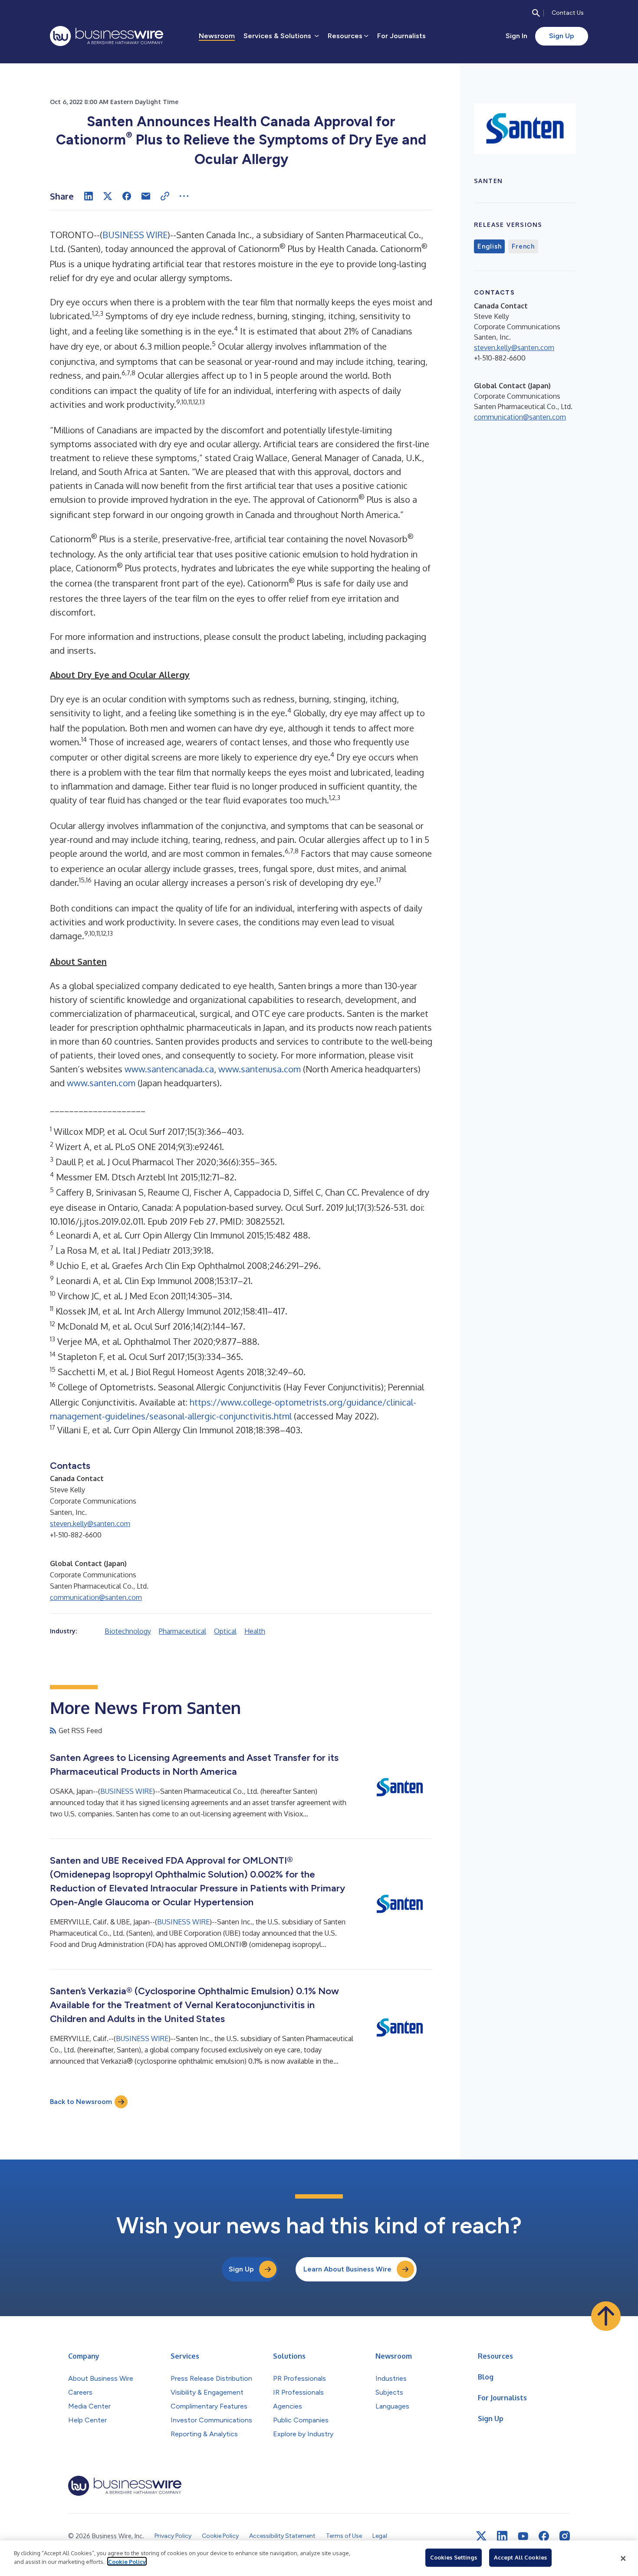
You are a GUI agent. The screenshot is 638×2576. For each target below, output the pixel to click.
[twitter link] (481, 2536)
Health (255, 1631)
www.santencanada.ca (169, 1069)
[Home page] (107, 36)
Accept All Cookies (520, 2557)
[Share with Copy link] (165, 196)
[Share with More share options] (184, 196)
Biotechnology (128, 1631)
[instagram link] (565, 2536)
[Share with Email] (146, 196)
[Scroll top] (606, 2316)
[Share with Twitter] (108, 196)
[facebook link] (544, 2536)
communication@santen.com (96, 1597)
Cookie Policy (127, 2561)
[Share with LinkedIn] (89, 196)
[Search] (536, 13)
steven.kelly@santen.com (90, 1524)
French (523, 246)
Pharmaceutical (183, 1631)
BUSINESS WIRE (135, 235)
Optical (225, 1631)
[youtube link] (523, 2536)
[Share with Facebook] (127, 196)
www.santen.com (101, 1083)
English (489, 246)
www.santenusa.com (260, 1069)
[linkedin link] (502, 2536)
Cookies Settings (454, 2557)
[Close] (623, 2558)
